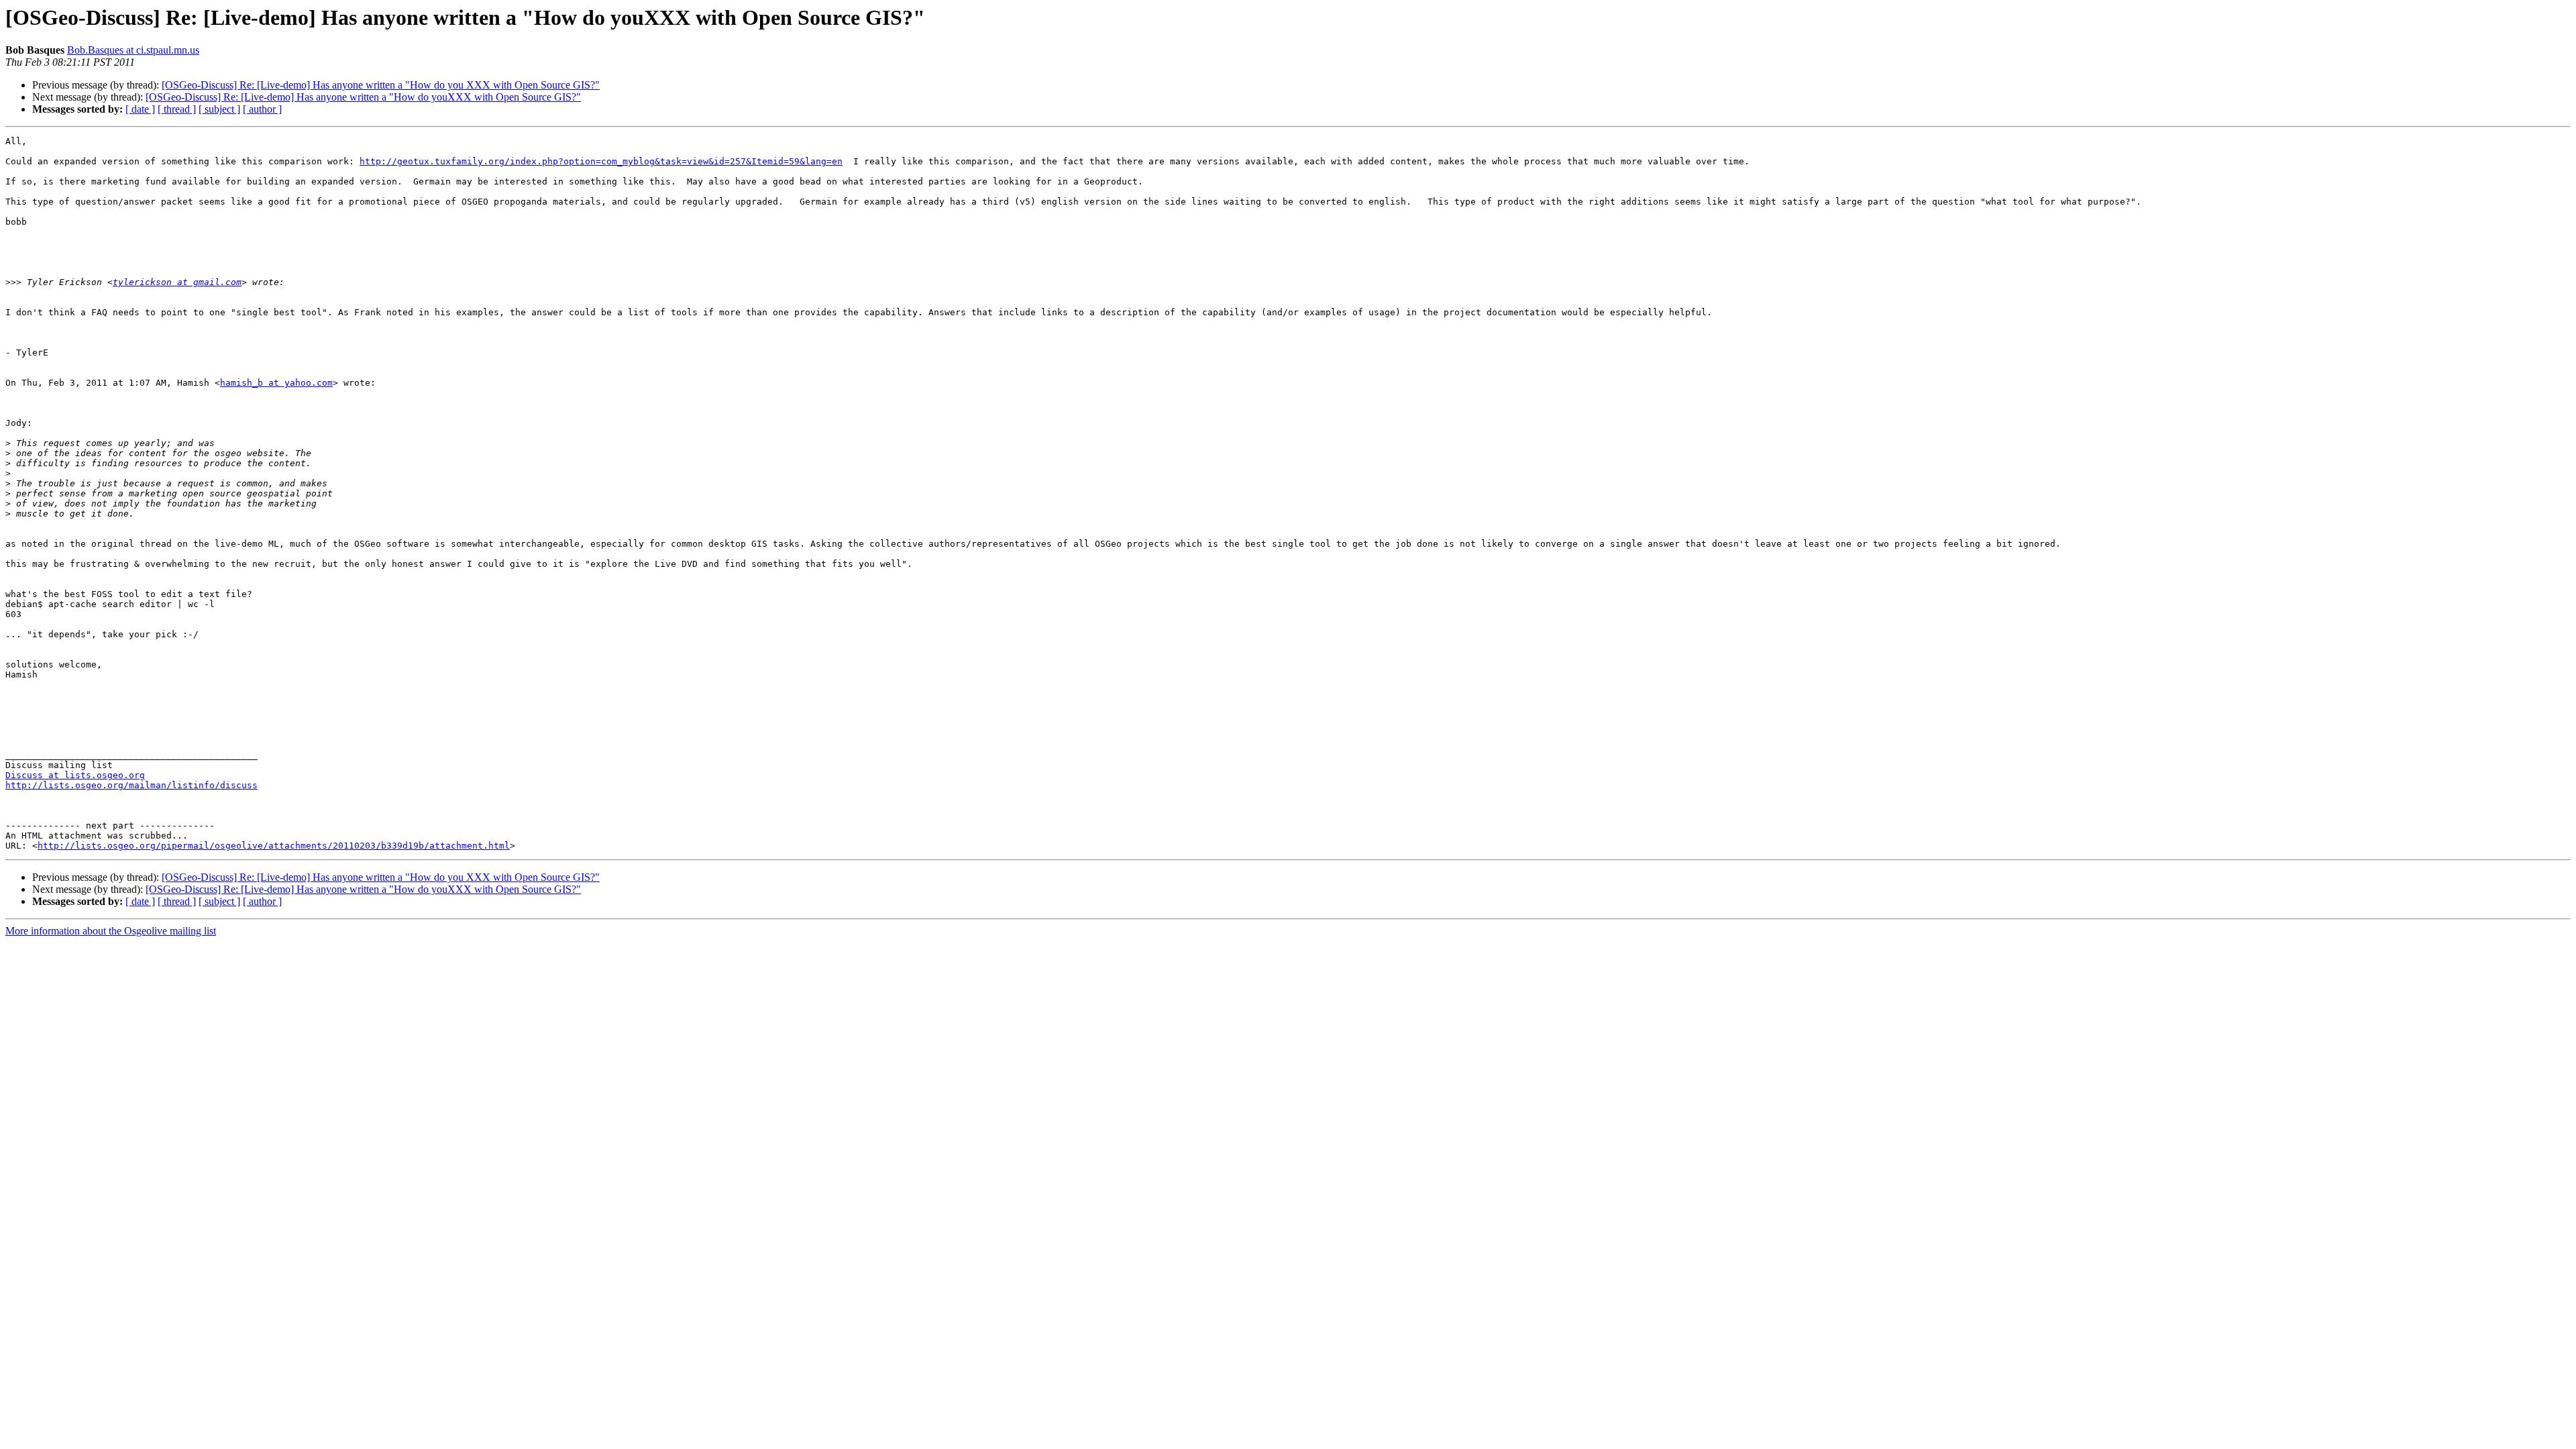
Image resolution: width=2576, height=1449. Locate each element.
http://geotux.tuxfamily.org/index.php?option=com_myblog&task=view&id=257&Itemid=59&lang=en (601, 161)
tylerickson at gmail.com (177, 282)
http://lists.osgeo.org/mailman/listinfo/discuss (131, 785)
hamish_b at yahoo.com (276, 383)
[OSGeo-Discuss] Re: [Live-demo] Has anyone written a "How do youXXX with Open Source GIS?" (363, 97)
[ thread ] (177, 109)
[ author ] (262, 109)
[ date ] (140, 109)
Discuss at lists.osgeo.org (75, 775)
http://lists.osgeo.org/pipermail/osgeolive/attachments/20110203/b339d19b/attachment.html (274, 846)
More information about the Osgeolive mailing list (111, 931)
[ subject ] (219, 109)
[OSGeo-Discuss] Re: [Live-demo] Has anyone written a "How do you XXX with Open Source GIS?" (381, 85)
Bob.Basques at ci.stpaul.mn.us (133, 50)
